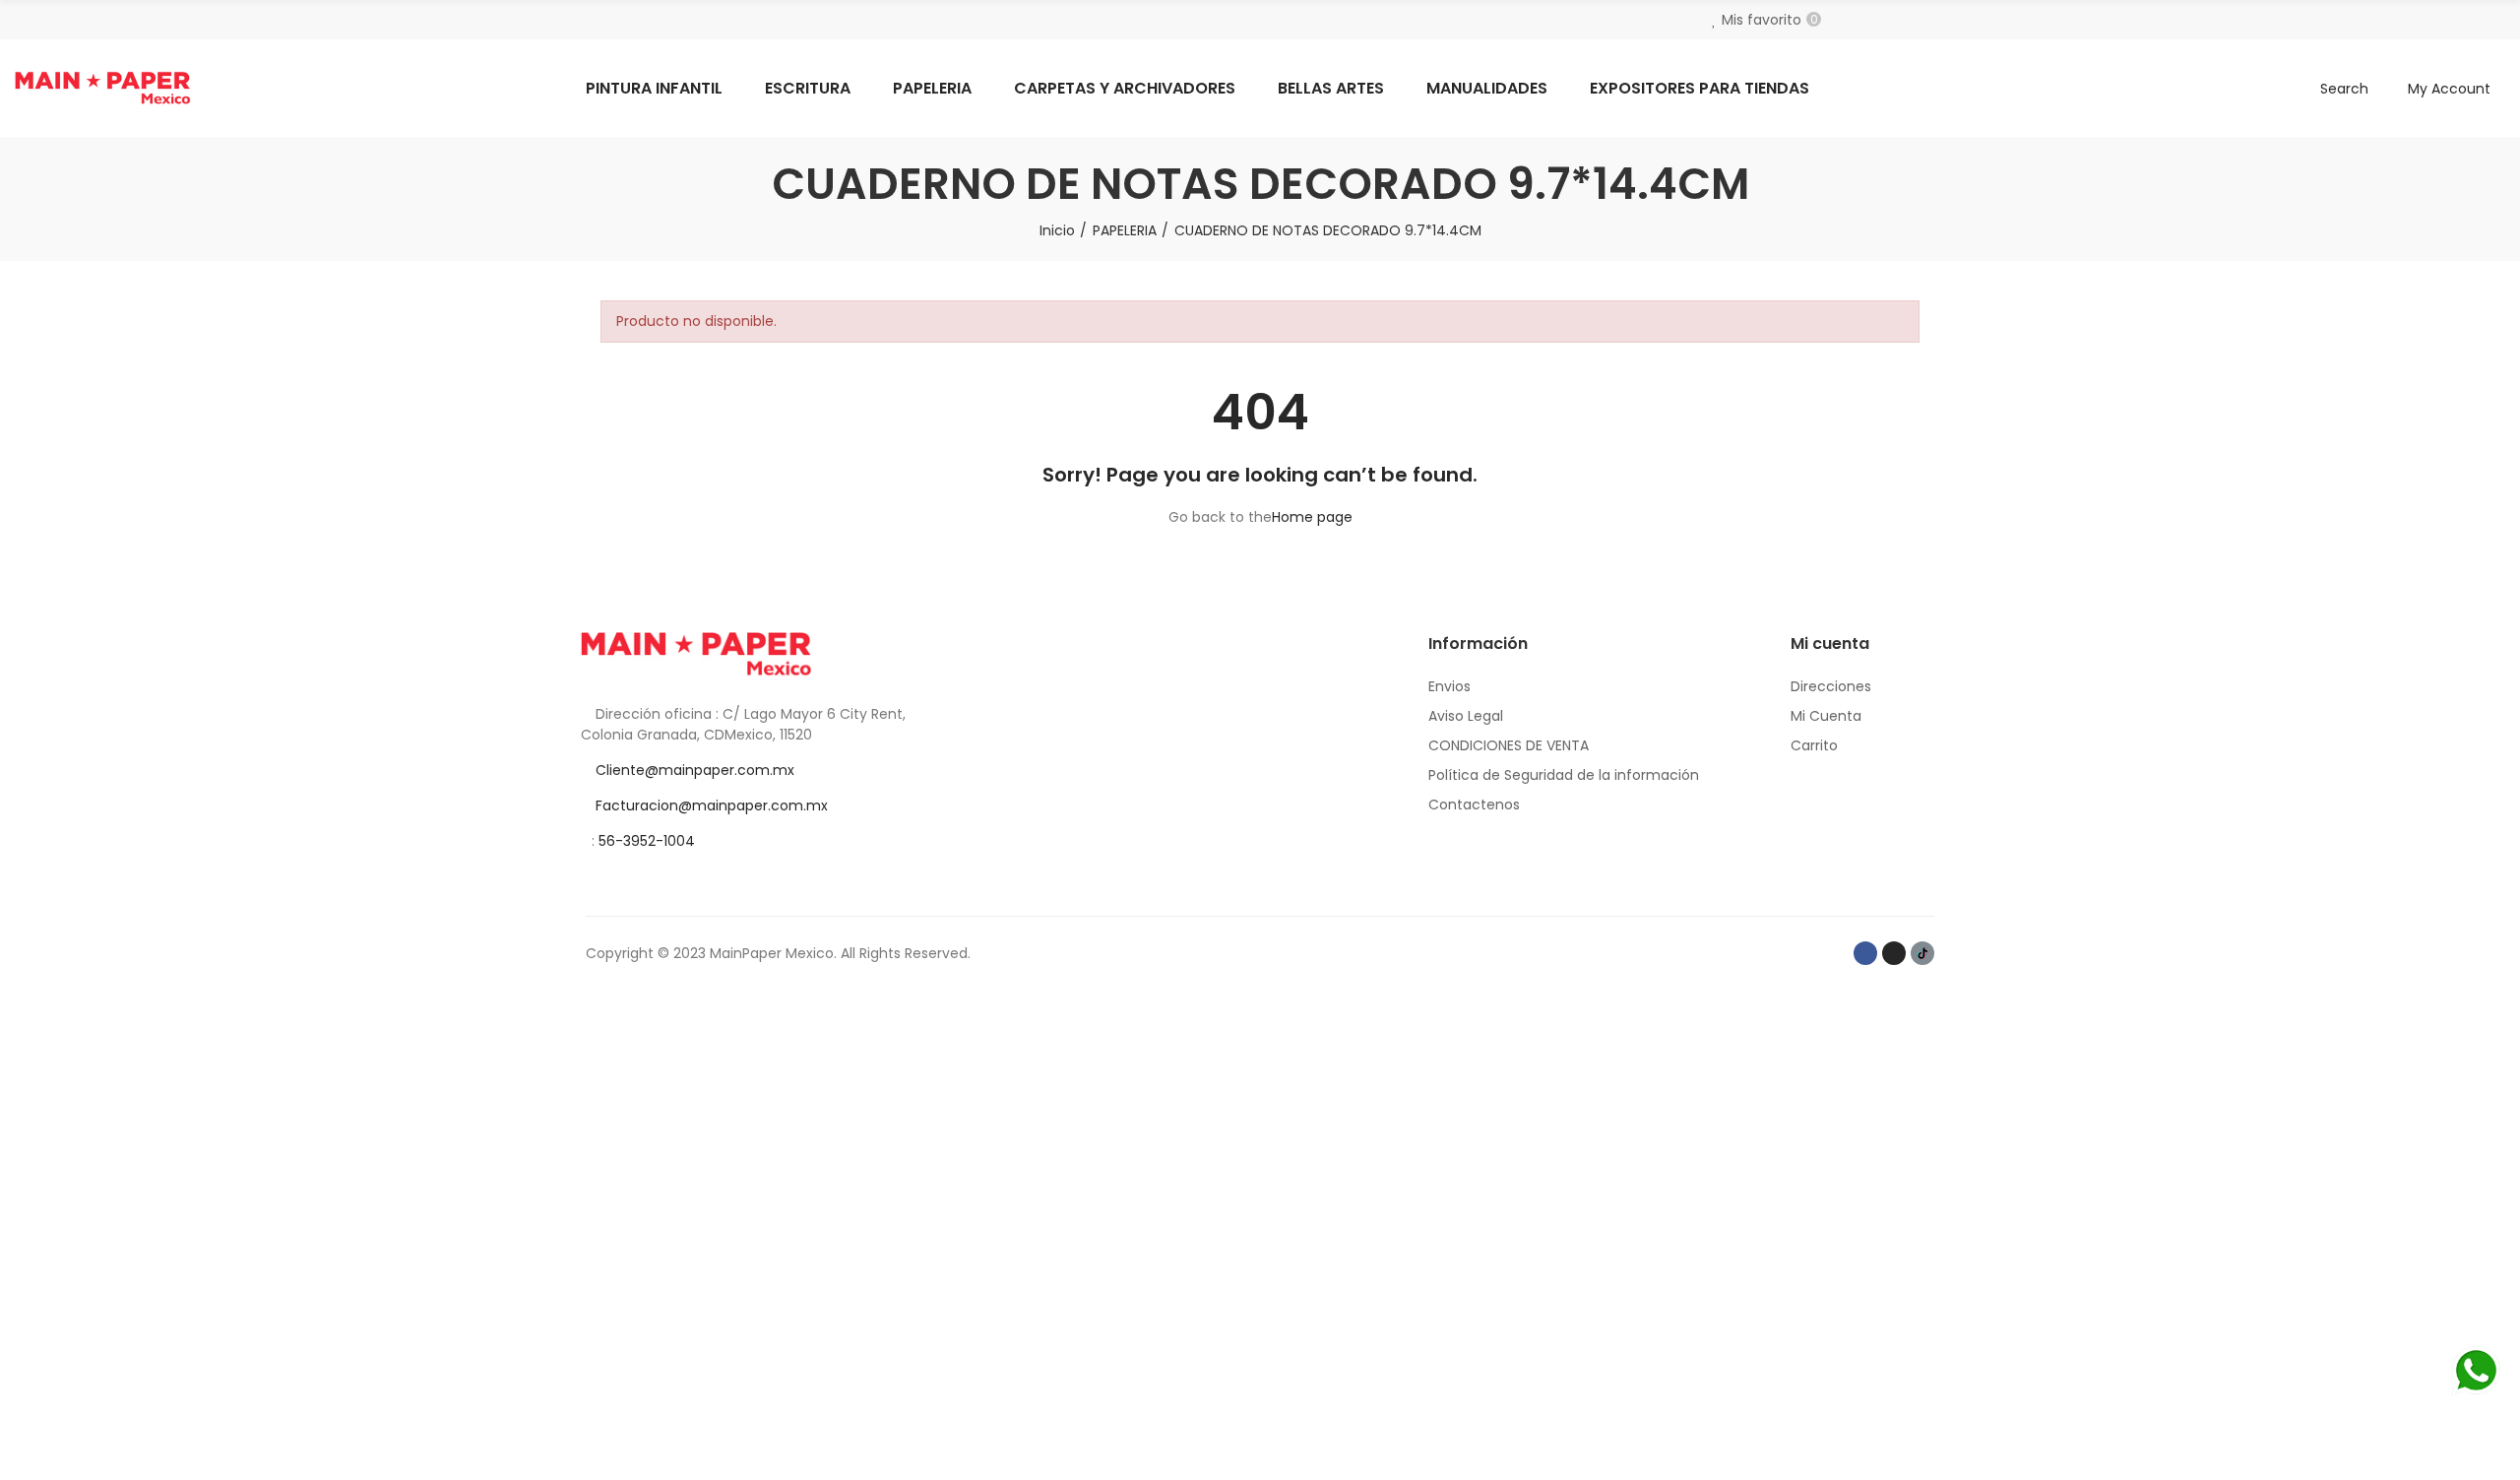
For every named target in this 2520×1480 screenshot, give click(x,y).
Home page (1312, 517)
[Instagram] (1894, 953)
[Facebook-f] (1865, 953)
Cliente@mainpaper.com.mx (695, 770)
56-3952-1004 (647, 841)
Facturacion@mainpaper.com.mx (712, 805)
